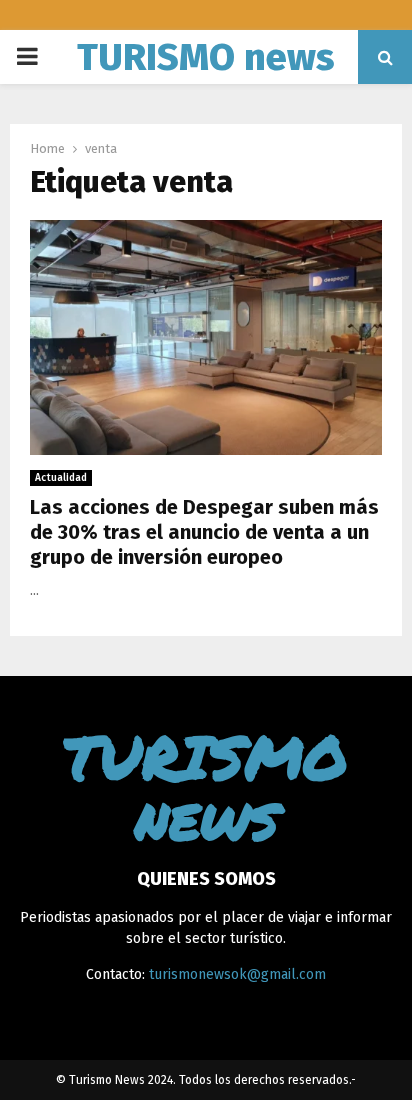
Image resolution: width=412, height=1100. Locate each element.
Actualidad (61, 478)
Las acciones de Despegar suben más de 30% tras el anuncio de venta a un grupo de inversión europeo (204, 532)
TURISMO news (206, 57)
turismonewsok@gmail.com (237, 974)
